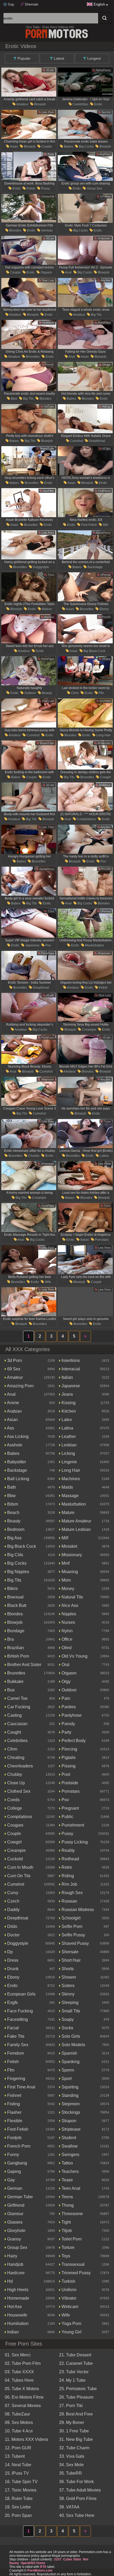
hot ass (14, 2307)
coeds (13, 1800)
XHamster (104, 238)
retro (66, 1867)
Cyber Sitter (72, 2559)
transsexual (73, 2264)
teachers (70, 2171)
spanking (70, 2062)
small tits (70, 2011)
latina (104, 1156)
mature (47, 609)
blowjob (40, 104)
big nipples (18, 1572)
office (66, 1639)
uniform (68, 2290)
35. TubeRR (71, 2473)
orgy (65, 1681)
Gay (11, 4)
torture (67, 2247)
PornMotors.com (40, 2570)
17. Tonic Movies (21, 2490)
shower (68, 1977)
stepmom (70, 2104)
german (47, 230)
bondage (15, 1631)
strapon (68, 2121)
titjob (66, 2231)
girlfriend (15, 2205)
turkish (68, 2281)
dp (9, 1952)
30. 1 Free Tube (74, 2431)
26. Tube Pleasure (76, 2397)
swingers (70, 2155)
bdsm (12, 1504)
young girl (71, 2332)
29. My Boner (72, 2422)
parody (68, 1724)
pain (65, 1698)
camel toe (17, 1698)
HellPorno (104, 491)
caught (14, 1732)
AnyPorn (105, 154)
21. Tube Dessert (75, 2355)
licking (68, 1453)
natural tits (72, 1597)
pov (103, 861)
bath (11, 1487)
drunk (12, 1969)
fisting (13, 2104)
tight (66, 2222)
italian (84, 1240)
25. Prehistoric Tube (78, 2389)
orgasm (46, 272)
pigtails (68, 1758)
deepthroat (97, 441)
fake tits (15, 2036)
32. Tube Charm (74, 2448)
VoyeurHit (47, 196)
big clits (15, 1555)
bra (10, 1639)
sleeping (69, 2002)
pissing (68, 1766)
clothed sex (18, 1791)
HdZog (106, 407)
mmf (65, 1563)
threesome (72, 2214)
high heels (17, 2290)
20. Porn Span (18, 2515)
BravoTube (47, 449)
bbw (14, 399)
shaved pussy (75, 1943)
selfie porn (71, 1926)
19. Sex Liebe (18, 2507)
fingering (16, 2079)
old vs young (74, 1656)
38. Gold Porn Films (78, 2499)
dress (12, 1960)
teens (67, 2197)
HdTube (49, 407)
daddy (13, 1910)
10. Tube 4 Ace (19, 2431)
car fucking (18, 1707)
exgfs (12, 2002)
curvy (12, 1893)
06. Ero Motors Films (24, 2397)
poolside (69, 1783)
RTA (43, 2567)
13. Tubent (15, 2456)
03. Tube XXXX (19, 2372)
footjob (14, 2138)
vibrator (68, 2298)
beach (13, 1513)
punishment (72, 1825)
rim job (69, 1884)
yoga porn (71, 2323)
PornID (49, 365)
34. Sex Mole (71, 2465)
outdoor (30, 693)
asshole (14, 1445)
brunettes (32, 357)
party (66, 1732)
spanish (69, 2053)
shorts (67, 1969)
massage (70, 1496)
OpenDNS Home (33, 2563)
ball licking (18, 1479)
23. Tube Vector (74, 2372)
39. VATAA (69, 2507)
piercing (69, 1749)
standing (69, 2095)
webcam (69, 2307)
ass (10, 1428)
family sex (17, 2045)
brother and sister (24, 1665)
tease (67, 2180)
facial (12, 2028)
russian (69, 1901)
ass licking (17, 1436)
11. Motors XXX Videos (27, 2439)
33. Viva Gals (72, 2456)
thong (67, 2205)
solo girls (70, 2036)
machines (70, 1479)
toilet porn (71, 2239)
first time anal (21, 2087)
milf (105, 525)
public (67, 1817)
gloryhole (16, 2231)
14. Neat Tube (18, 2465)
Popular (23, 58)
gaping (14, 2171)
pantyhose (71, 1715)
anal (68, 272)
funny (13, 2155)
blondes (15, 230)
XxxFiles (48, 491)
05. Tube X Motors (22, 2389)
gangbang (17, 2163)
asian (14, 147)
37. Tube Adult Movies (80, 2490)
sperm (67, 2070)
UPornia (105, 196)
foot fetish (89, 525)
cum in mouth (20, 1867)
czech (13, 1901)
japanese (32, 945)
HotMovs (48, 323)
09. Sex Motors (19, 2422)
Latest (58, 58)
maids (67, 1487)
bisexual (15, 1597)
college (14, 1808)
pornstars (101, 1240)
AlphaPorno (103, 70)
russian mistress (77, 1910)
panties (68, 1707)
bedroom (15, 1529)
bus (10, 1690)
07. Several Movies (23, 2406)
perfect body (73, 1741)
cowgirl (105, 777)
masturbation (94, 945)
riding (67, 1876)
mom (66, 1580)
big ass (14, 1538)
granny (14, 2239)
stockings (70, 2112)
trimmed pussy (76, 2273)
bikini (12, 1589)
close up (16, 1783)
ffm (101, 693)
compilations (86, 819)
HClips (106, 449)
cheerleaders (19, 1766)
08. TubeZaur (17, 2414)
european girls (21, 1994)
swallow (69, 2146)
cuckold (14, 1859)
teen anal (70, 2188)
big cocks (86, 147)
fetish (30, 188)
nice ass (69, 1605)
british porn (18, 1656)
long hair (103, 735)
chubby (33, 1156)
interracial (70, 1369)
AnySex (105, 280)
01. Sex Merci (18, 2355)
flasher (14, 2112)
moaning (69, 1572)
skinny (67, 1994)
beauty (47, 693)
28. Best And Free (76, 2414)
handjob (15, 2264)
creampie (89, 1030)
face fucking (19, 2011)
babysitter (16, 1462)
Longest (93, 58)
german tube (19, 2197)
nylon (67, 1631)
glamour (15, 2214)
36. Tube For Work (76, 2482)
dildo (12, 1926)
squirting (69, 2087)
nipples (68, 1614)
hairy (12, 2256)
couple (46, 147)
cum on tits (18, 1876)
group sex (94, 188)
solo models (73, 2045)
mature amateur (76, 1521)
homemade (18, 2298)
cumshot (76, 441)
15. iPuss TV (17, 2473)
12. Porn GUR (18, 2448)
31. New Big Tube (76, 2439)
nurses (68, 1622)
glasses (14, 2222)
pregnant (70, 1808)
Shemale (31, 4)
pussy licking (74, 1842)
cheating (15, 1758)
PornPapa (104, 323)
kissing (68, 1403)
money (67, 1589)
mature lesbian (76, 1529)
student (68, 2138)
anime (13, 1403)
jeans (67, 1394)
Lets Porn (47, 112)
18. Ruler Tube (19, 2499)
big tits (96, 315)
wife (48, 1282)
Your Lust (48, 280)
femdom (15, 2053)
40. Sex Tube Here (77, 2515)
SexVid (106, 112)
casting (14, 1715)
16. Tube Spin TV (21, 2482)
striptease (71, 2129)
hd (9, 2281)
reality (68, 1850)
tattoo (67, 2163)
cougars (15, 1825)
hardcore (15, 2273)
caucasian (17, 1724)
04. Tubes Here (19, 2380)
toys (65, 2256)
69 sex (13, 1369)
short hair (71, 1960)
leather (68, 1436)
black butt (16, 1605)
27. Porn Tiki (71, 2406)
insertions (70, 1360)
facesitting (17, 2019)
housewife (17, 2315)
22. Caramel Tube (76, 2363)
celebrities (80, 104)
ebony (104, 609)
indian (12, 2332)
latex (66, 1420)
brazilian (15, 1648)
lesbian (69, 1445)
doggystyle (41, 567)
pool (65, 1774)
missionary (71, 1555)
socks (67, 2028)
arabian (14, 1411)
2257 (58, 2559)
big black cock (94, 651)
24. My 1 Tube (72, 2380)
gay (10, 2180)
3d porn (14, 1360)
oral (65, 1665)
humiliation (17, 2323)
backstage (95, 567)
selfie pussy (73, 1935)
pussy (45, 188)
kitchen (68, 1411)
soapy (67, 2019)
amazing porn (20, 1386)
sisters (67, 1986)
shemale (69, 1952)
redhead (70, 1859)
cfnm (74, 693)
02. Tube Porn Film (23, 2363)
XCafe (50, 70)
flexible (14, 2121)
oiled (66, 1648)
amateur (22, 104)
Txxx (50, 154)
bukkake (15, 1681)
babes (68, 147)
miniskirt (69, 1546)
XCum (50, 238)
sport (66, 2079)
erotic (98, 104)
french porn (18, 2146)
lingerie (69, 1462)
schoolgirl (71, 1918)
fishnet (14, 2095)
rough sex (72, 1893)
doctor (13, 1935)
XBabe (106, 365)
